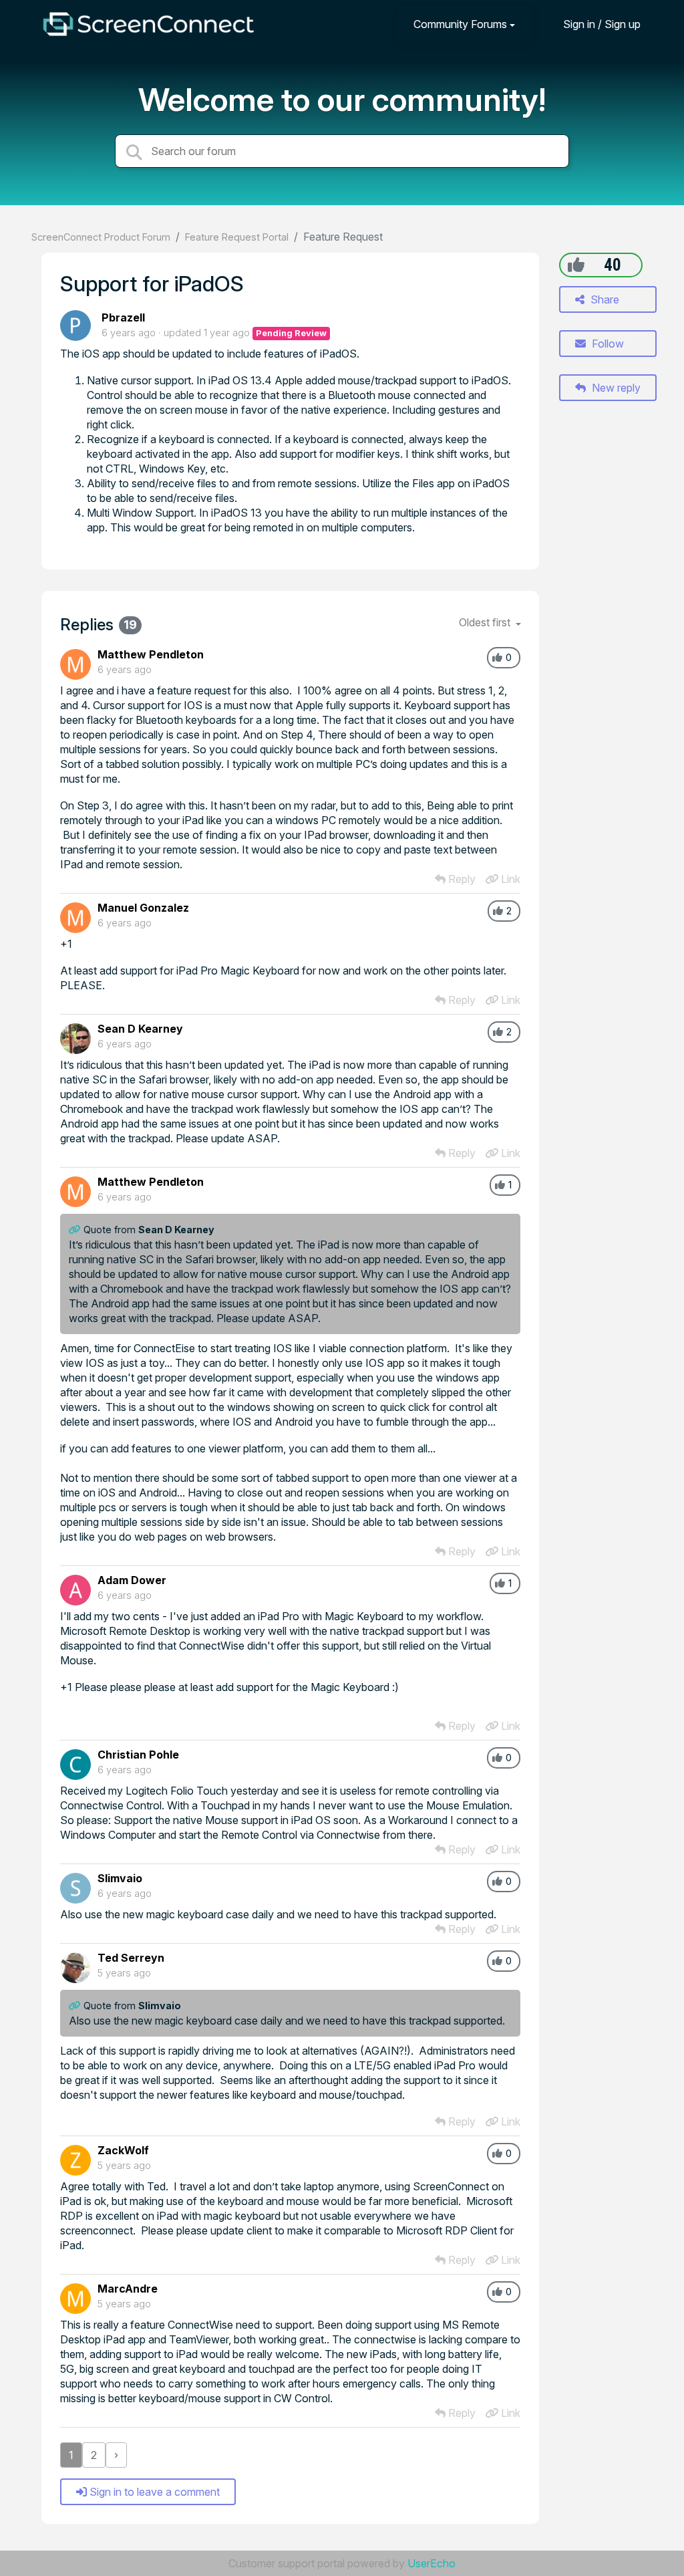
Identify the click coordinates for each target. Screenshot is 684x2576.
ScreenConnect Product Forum (101, 237)
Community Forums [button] (460, 24)
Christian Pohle (138, 1755)
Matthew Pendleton (151, 654)
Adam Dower (132, 1580)
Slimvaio (120, 1878)
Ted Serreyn (131, 1958)
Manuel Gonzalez (143, 908)
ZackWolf (123, 2150)
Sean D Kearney (140, 1029)
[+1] (576, 265)
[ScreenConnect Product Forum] (148, 24)
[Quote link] (76, 1230)
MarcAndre (128, 2289)
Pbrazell (123, 317)
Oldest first (486, 622)
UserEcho (432, 2563)
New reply (615, 388)
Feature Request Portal (237, 237)
